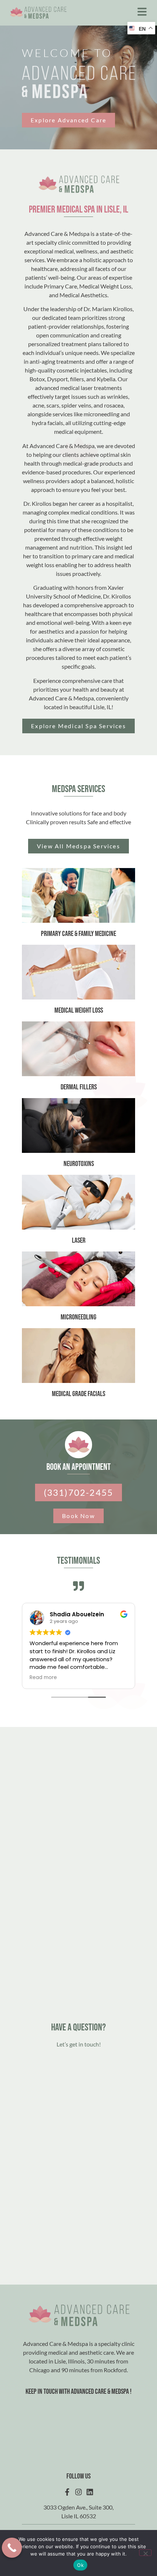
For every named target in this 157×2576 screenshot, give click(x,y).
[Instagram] (78, 2492)
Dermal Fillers (79, 1087)
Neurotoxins (79, 1164)
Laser (79, 1241)
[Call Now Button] (12, 2548)
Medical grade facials (78, 1394)
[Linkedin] (90, 2492)
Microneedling (78, 1317)
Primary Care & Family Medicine (78, 934)
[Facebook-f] (67, 2492)
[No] (145, 2553)
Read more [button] (43, 1678)
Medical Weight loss (79, 1010)
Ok (80, 2565)
